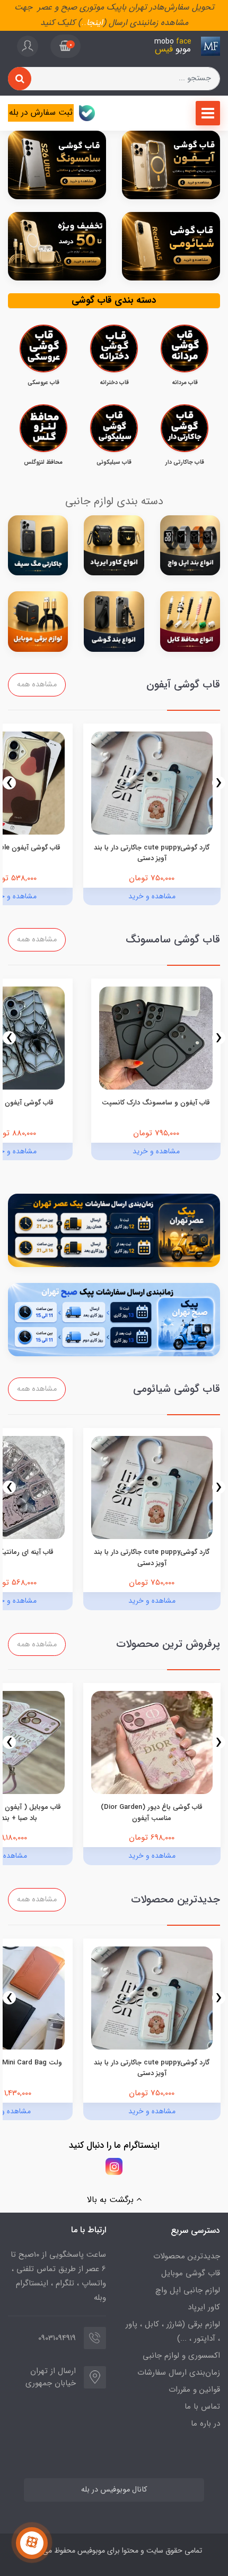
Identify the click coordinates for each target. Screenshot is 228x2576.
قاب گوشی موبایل (191, 2273)
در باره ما (205, 2424)
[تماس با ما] (32, 2543)
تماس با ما (202, 2407)
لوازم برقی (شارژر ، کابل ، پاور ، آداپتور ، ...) (173, 2331)
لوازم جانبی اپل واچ (188, 2290)
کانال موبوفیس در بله (114, 2490)
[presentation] (219, 783)
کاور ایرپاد (204, 2307)
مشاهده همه (37, 685)
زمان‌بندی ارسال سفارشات (179, 2373)
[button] (65, 46)
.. (84, 23)
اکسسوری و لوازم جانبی (181, 2356)
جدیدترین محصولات (187, 2256)
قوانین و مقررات (194, 2390)
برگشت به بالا (112, 2200)
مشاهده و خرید (152, 896)
